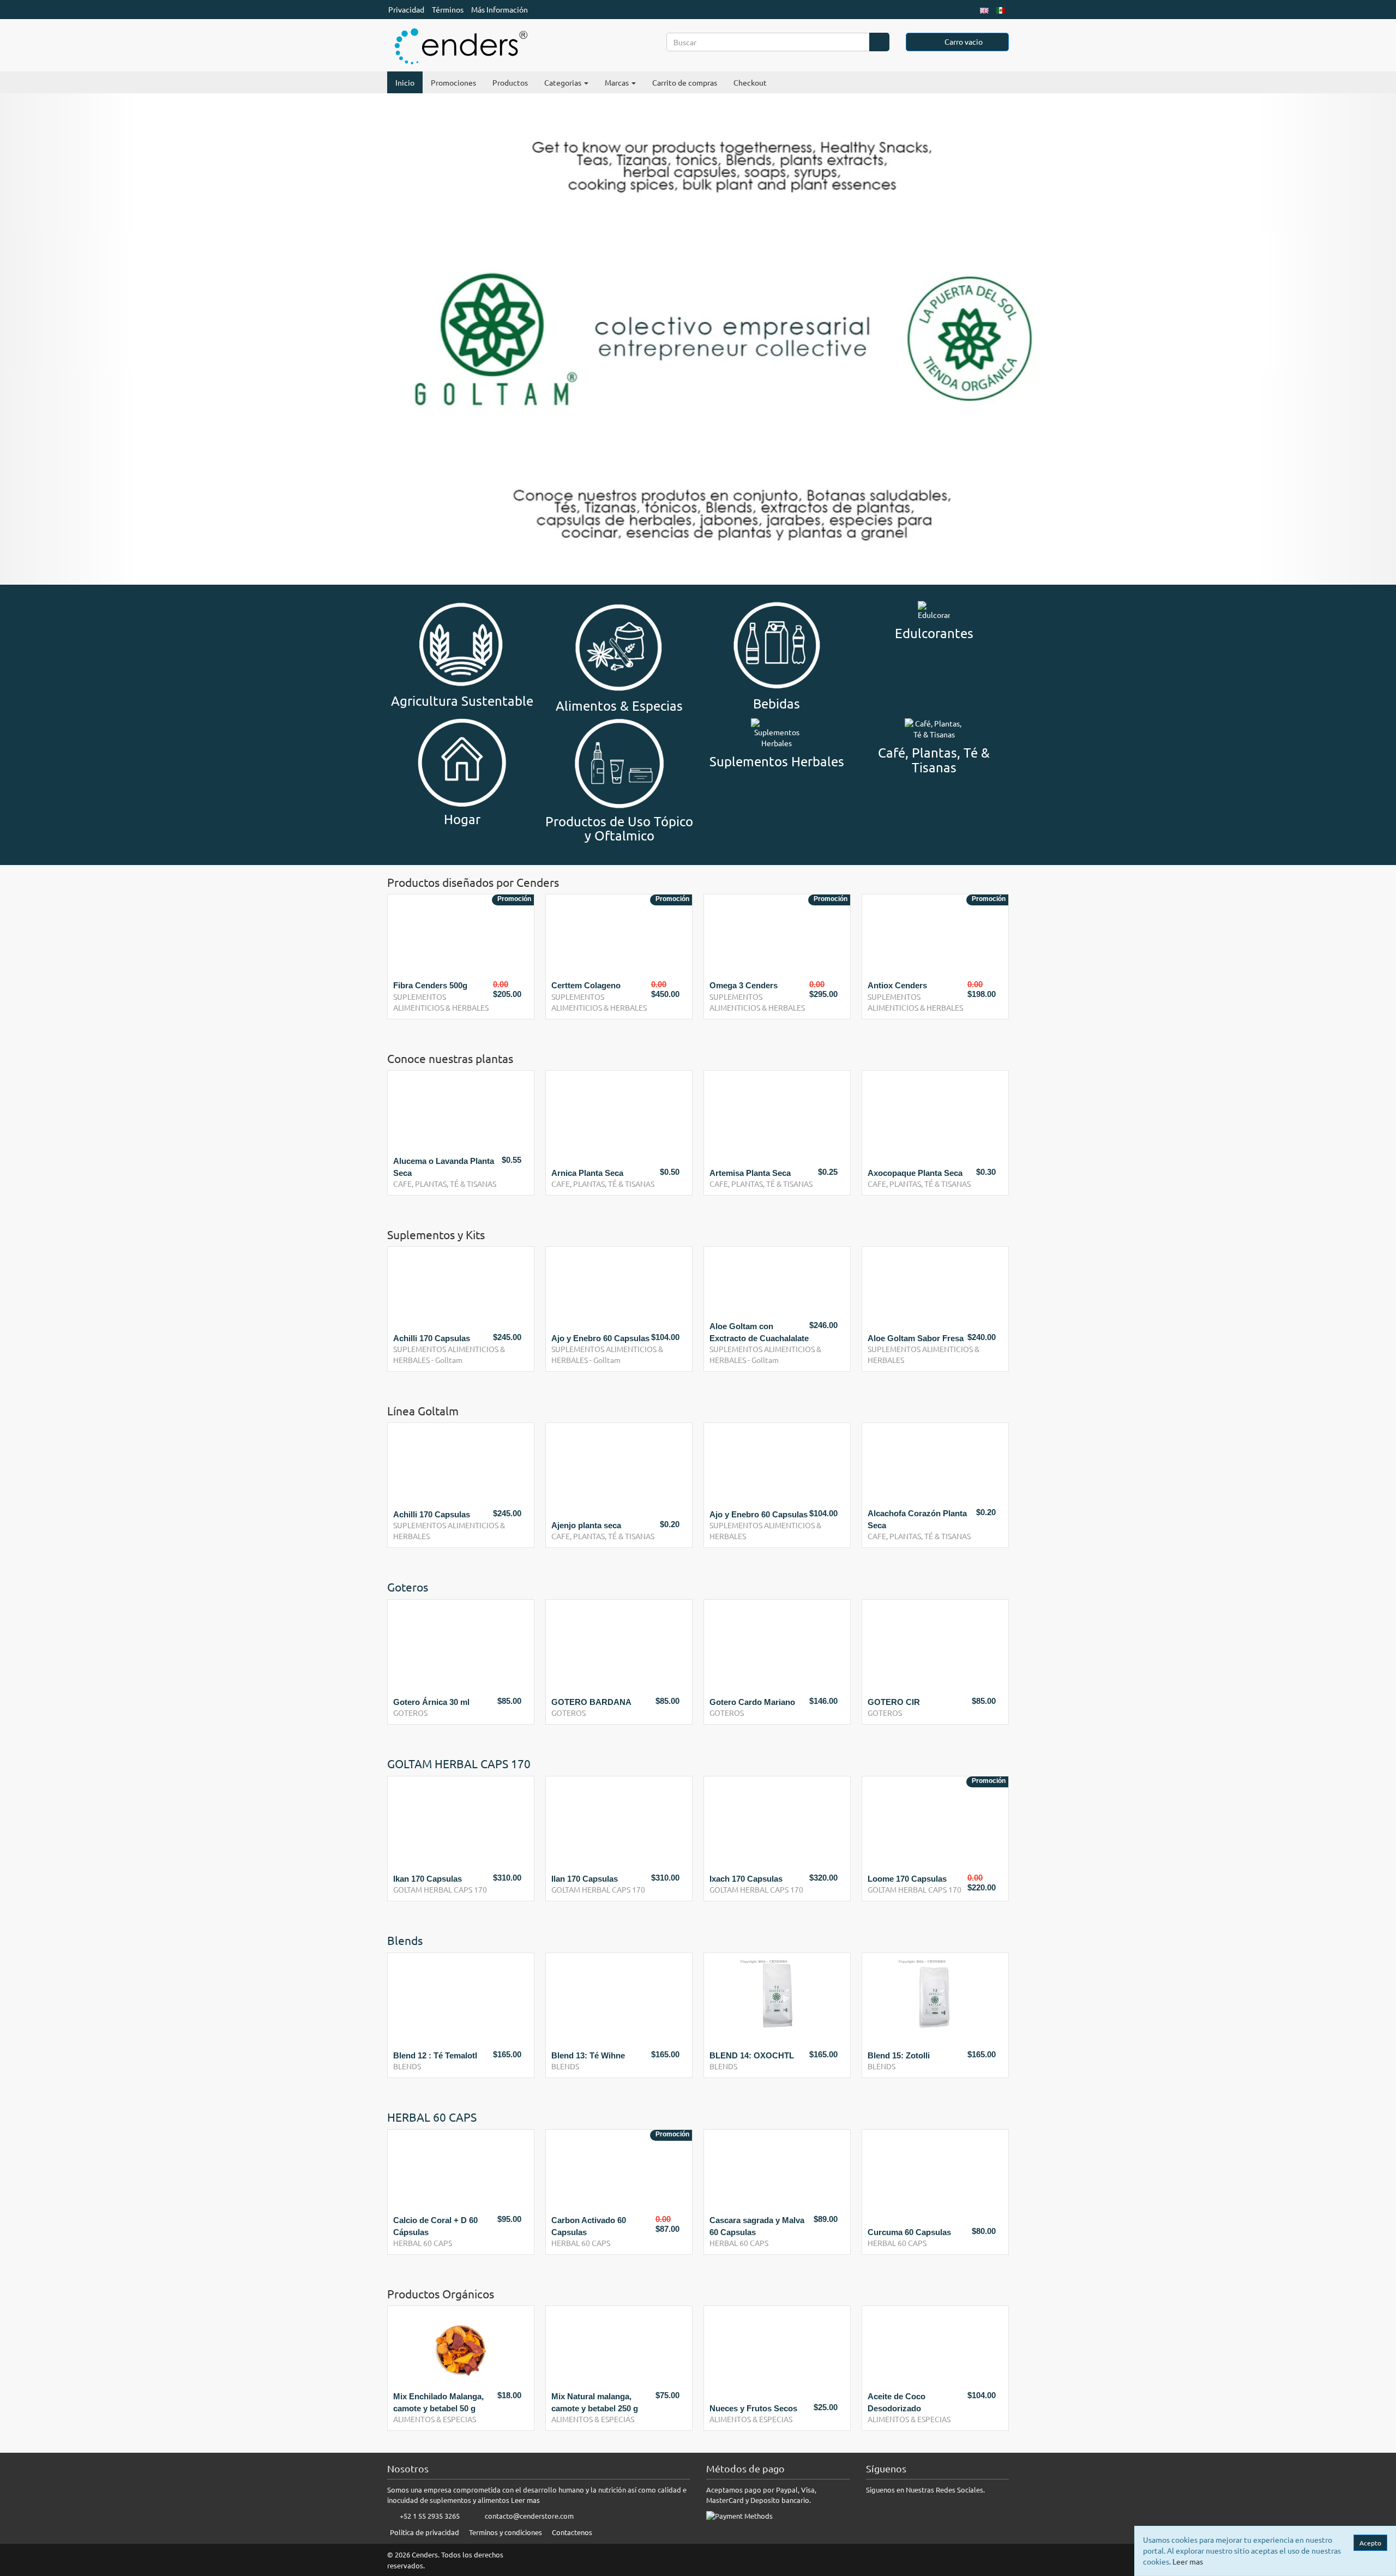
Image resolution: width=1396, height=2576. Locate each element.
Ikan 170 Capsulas (428, 1879)
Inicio (405, 82)
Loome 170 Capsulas (907, 1879)
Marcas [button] (618, 82)
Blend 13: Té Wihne (430, 2055)
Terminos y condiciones (506, 2532)
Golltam (449, 1360)
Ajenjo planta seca (586, 1525)
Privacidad (406, 9)
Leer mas (525, 2500)
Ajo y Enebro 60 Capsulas (600, 1338)
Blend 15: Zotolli (741, 2055)
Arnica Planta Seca (587, 1173)
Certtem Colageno (586, 985)
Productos (510, 82)
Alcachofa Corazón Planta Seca (917, 1519)
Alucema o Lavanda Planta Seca (444, 1167)
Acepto (1370, 2543)
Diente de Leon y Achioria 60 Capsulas (916, 2226)
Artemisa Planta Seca (750, 1173)
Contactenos (572, 2532)
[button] (70, 339)
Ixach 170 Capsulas (746, 1879)
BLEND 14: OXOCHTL (594, 2055)
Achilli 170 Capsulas (432, 1338)
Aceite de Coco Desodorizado (896, 2402)
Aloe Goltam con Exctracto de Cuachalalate (759, 1332)
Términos (448, 9)
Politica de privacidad (425, 2532)
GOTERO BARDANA (591, 1702)
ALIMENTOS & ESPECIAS (435, 2419)
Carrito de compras (685, 82)
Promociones (453, 82)
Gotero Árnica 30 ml (431, 1702)
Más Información (500, 9)
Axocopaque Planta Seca (915, 1173)
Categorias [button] (564, 82)
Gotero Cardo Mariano (752, 1702)
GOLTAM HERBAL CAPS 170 (440, 1889)
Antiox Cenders (897, 985)
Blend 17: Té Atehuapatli (914, 2055)
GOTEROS (410, 1713)
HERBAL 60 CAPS (423, 2243)
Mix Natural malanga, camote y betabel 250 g (595, 2402)
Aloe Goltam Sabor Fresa (916, 1338)
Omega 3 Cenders (744, 985)
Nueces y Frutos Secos (753, 2408)
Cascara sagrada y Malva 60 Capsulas (599, 2226)
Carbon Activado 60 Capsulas (431, 2226)
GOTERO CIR (894, 1702)
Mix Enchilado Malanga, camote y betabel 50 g (438, 2402)
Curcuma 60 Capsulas (751, 2232)
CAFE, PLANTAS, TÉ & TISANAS (445, 1184)
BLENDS (407, 2066)
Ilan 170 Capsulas (585, 1879)
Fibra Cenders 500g (430, 985)
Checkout (750, 82)
